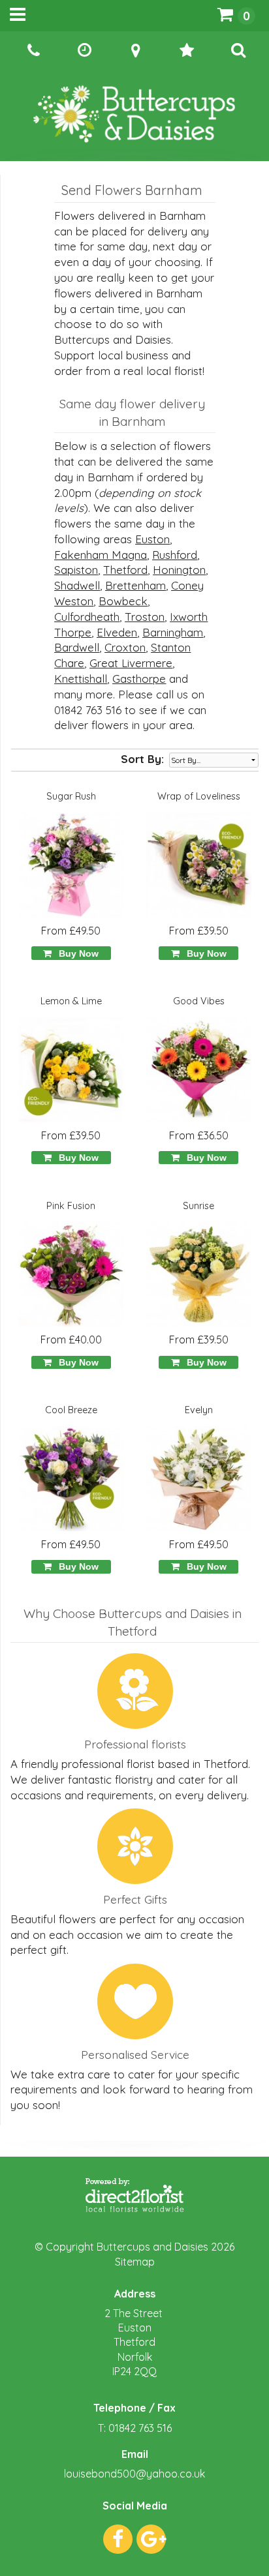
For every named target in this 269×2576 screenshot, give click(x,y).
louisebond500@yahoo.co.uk (134, 2474)
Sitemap (135, 2262)
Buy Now (76, 953)
